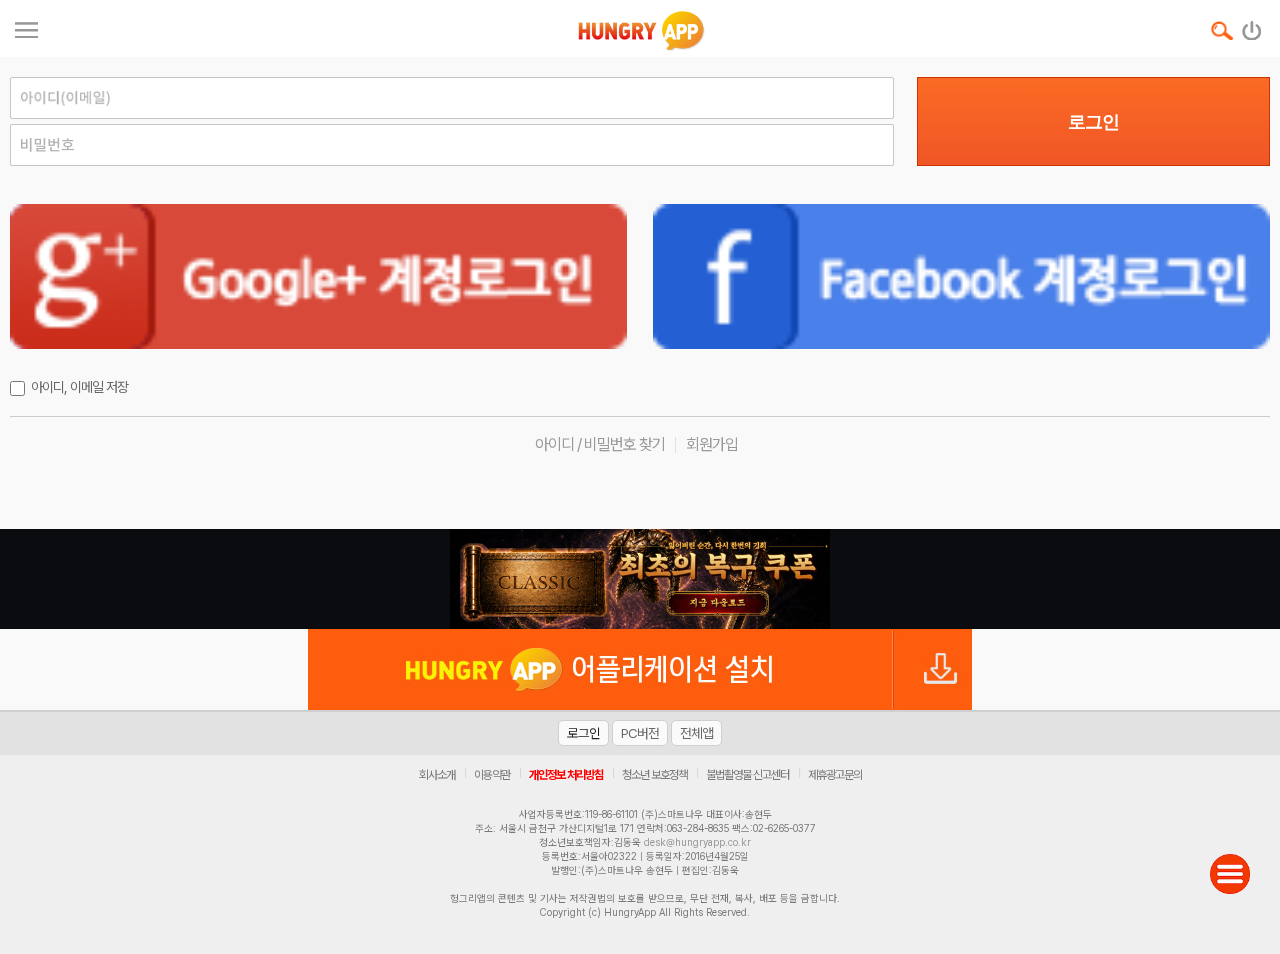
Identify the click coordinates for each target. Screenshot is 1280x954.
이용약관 (492, 775)
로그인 (1093, 122)
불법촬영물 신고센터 (747, 775)
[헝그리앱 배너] (640, 579)
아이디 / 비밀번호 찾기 (600, 444)
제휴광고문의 (835, 775)
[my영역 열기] (26, 27)
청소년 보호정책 (654, 775)
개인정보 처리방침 (566, 775)
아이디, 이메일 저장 (79, 387)
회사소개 (437, 775)
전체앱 (696, 733)
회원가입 (712, 444)
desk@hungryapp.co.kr (697, 842)
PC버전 (640, 733)
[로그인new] (1252, 26)
